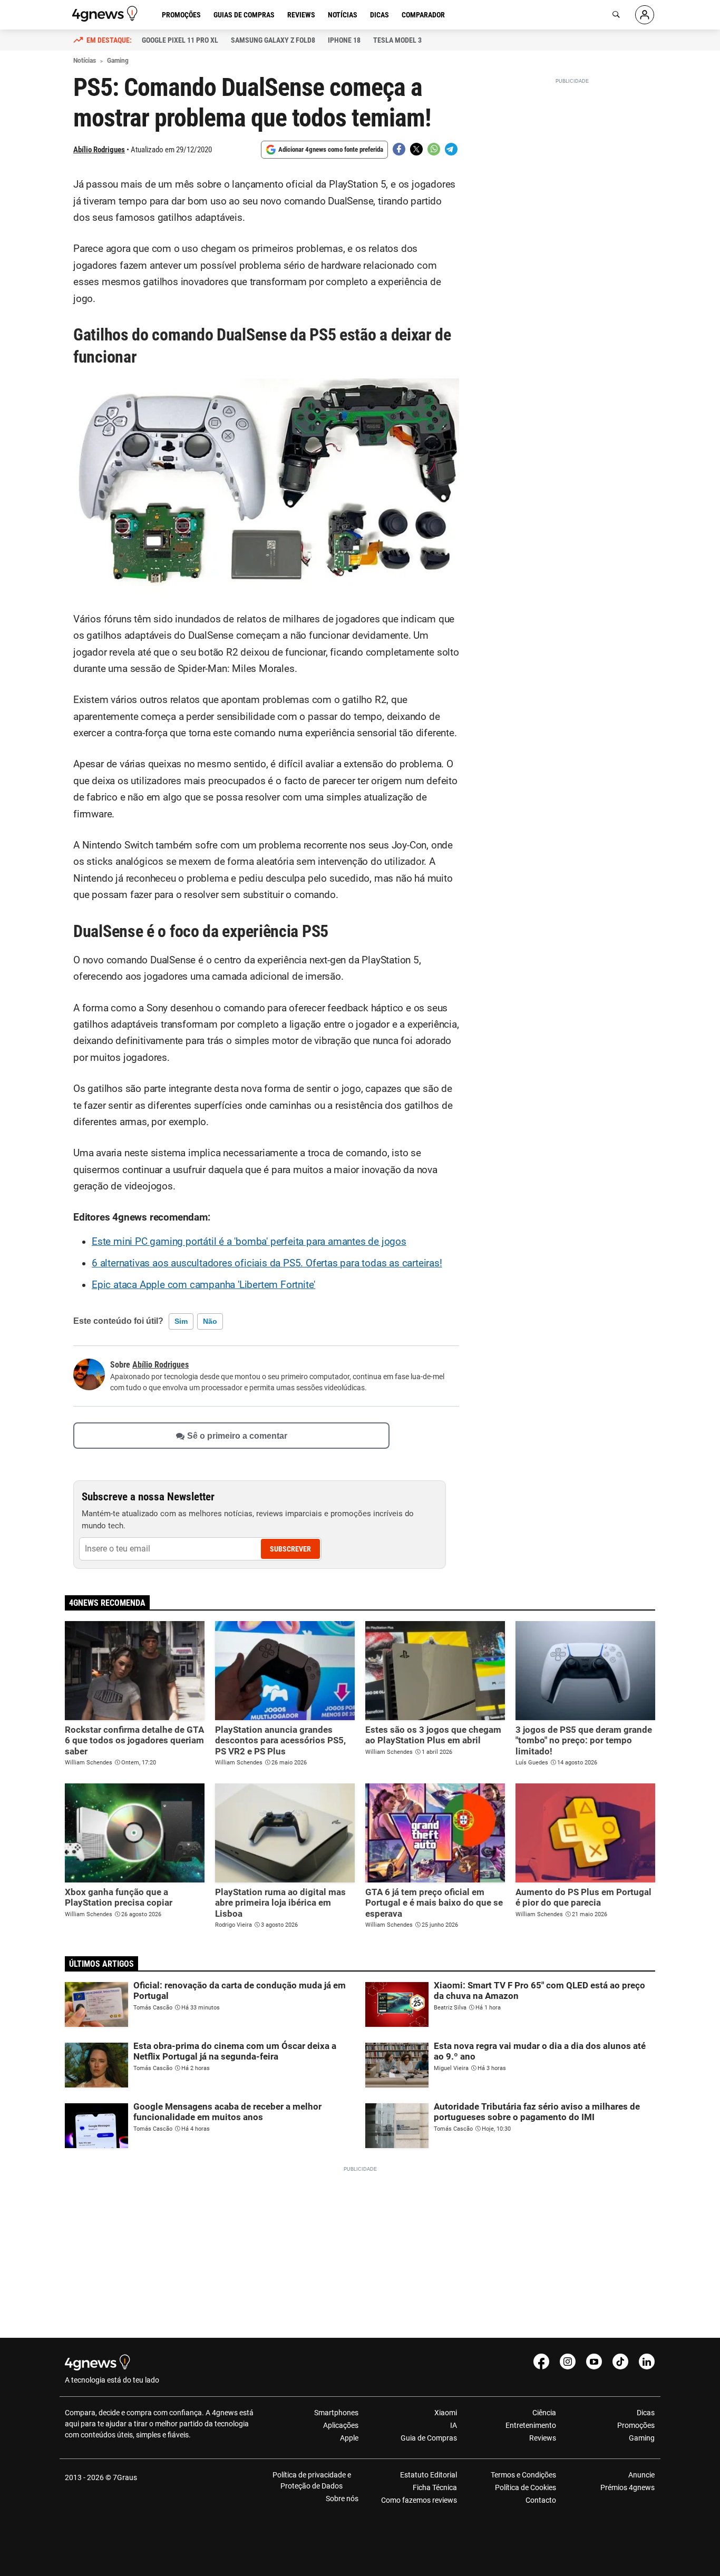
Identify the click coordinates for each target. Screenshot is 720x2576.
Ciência (544, 2413)
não (210, 1321)
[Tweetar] (416, 149)
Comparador (423, 15)
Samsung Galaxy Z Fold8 (273, 40)
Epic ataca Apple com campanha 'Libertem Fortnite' (203, 1285)
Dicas (380, 15)
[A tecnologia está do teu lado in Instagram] (568, 2362)
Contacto (541, 2500)
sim (181, 1321)
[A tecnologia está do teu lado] (106, 14)
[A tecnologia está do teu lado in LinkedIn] (647, 2362)
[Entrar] (645, 15)
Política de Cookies (525, 2487)
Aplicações (341, 2425)
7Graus (125, 2477)
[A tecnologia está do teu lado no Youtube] (594, 2362)
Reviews (301, 15)
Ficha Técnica (435, 2487)
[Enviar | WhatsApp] (434, 149)
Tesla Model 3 (397, 40)
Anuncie (641, 2475)
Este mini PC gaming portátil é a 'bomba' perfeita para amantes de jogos (249, 1242)
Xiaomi (446, 2413)
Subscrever (290, 1549)
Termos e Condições (523, 2475)
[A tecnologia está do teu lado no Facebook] (541, 2362)
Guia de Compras (429, 2438)
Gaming (642, 2438)
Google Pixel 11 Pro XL (180, 40)
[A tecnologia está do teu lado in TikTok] (620, 2362)
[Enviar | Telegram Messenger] (451, 149)
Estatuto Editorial (429, 2475)
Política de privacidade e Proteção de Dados (312, 2480)
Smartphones (336, 2413)
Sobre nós (342, 2499)
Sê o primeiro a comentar (237, 1435)
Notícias (343, 15)
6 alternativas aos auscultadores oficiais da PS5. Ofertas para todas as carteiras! (267, 1263)
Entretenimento (531, 2425)
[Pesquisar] (616, 15)
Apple (349, 2438)
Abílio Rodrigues (99, 150)
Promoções (181, 15)
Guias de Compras (244, 15)
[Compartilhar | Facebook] (399, 149)
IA (454, 2425)
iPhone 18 (344, 40)
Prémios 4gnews (627, 2487)
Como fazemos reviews (419, 2500)
